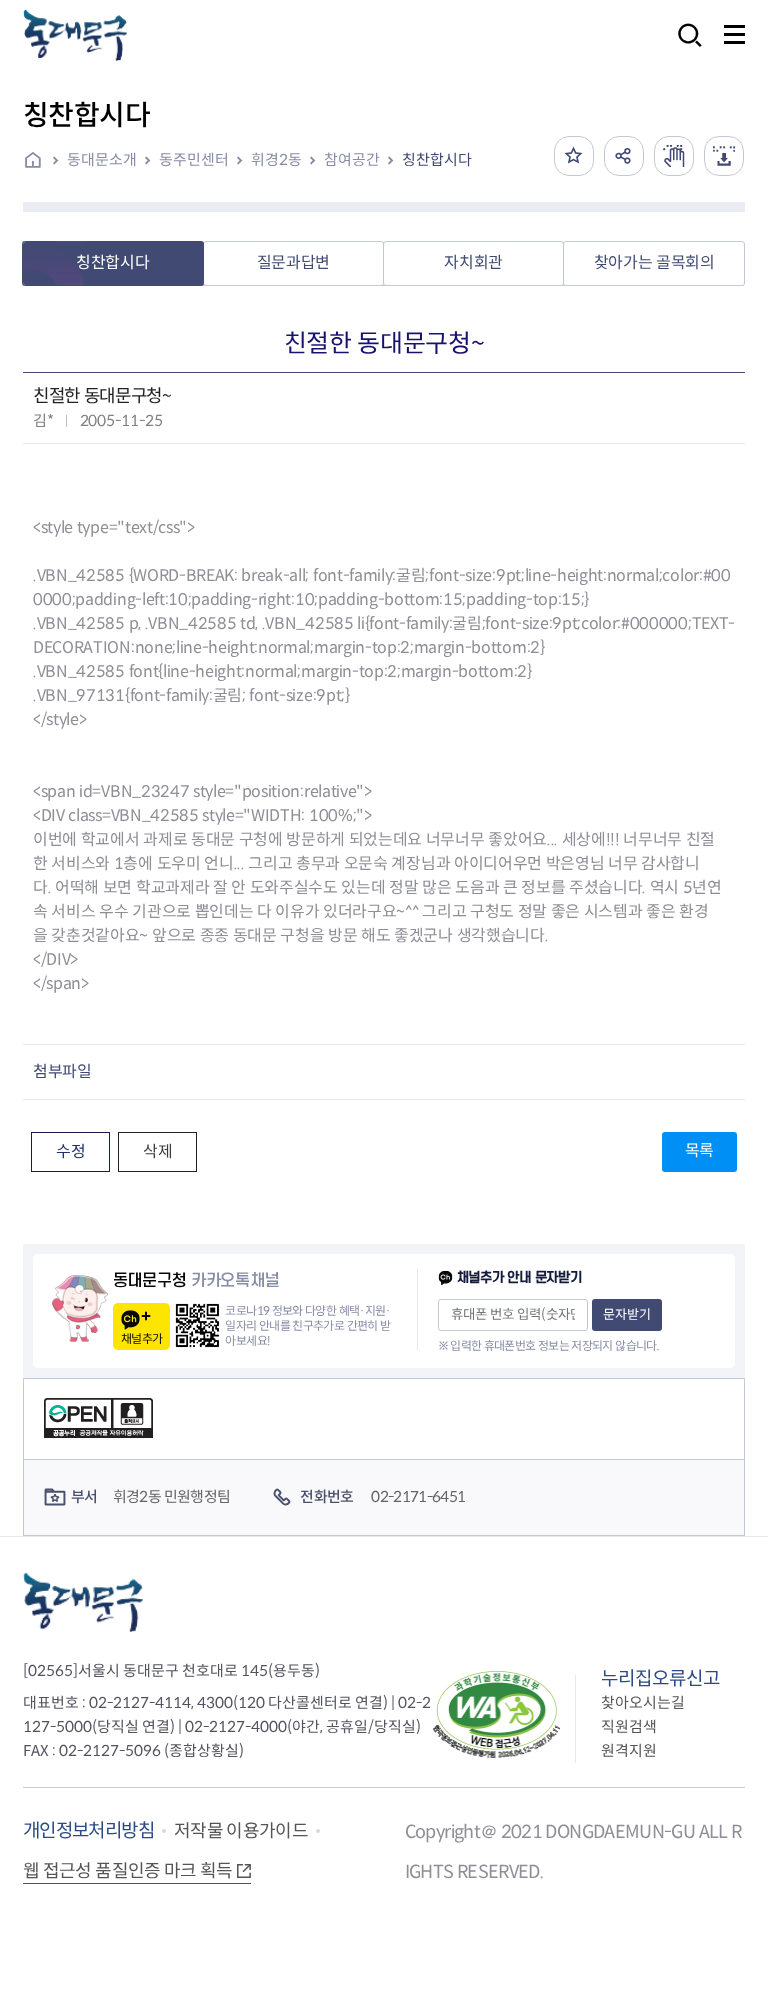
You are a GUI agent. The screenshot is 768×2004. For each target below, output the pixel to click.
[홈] (40, 162)
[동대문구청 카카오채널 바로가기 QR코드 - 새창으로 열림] (197, 1325)
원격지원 (629, 1750)
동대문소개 (102, 159)
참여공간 (352, 159)
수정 (70, 1151)
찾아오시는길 (643, 1702)
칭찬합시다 (437, 159)
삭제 (157, 1151)
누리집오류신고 (660, 1678)
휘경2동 (276, 159)
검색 (684, 48)
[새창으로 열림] (674, 156)
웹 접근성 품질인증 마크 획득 (128, 1871)
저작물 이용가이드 (241, 1831)
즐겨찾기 (574, 156)
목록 (699, 1150)
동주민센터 (194, 159)
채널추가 (141, 1338)
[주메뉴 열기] (734, 34)
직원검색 (629, 1726)
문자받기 (627, 1314)
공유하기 (624, 156)
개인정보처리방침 (88, 1830)
